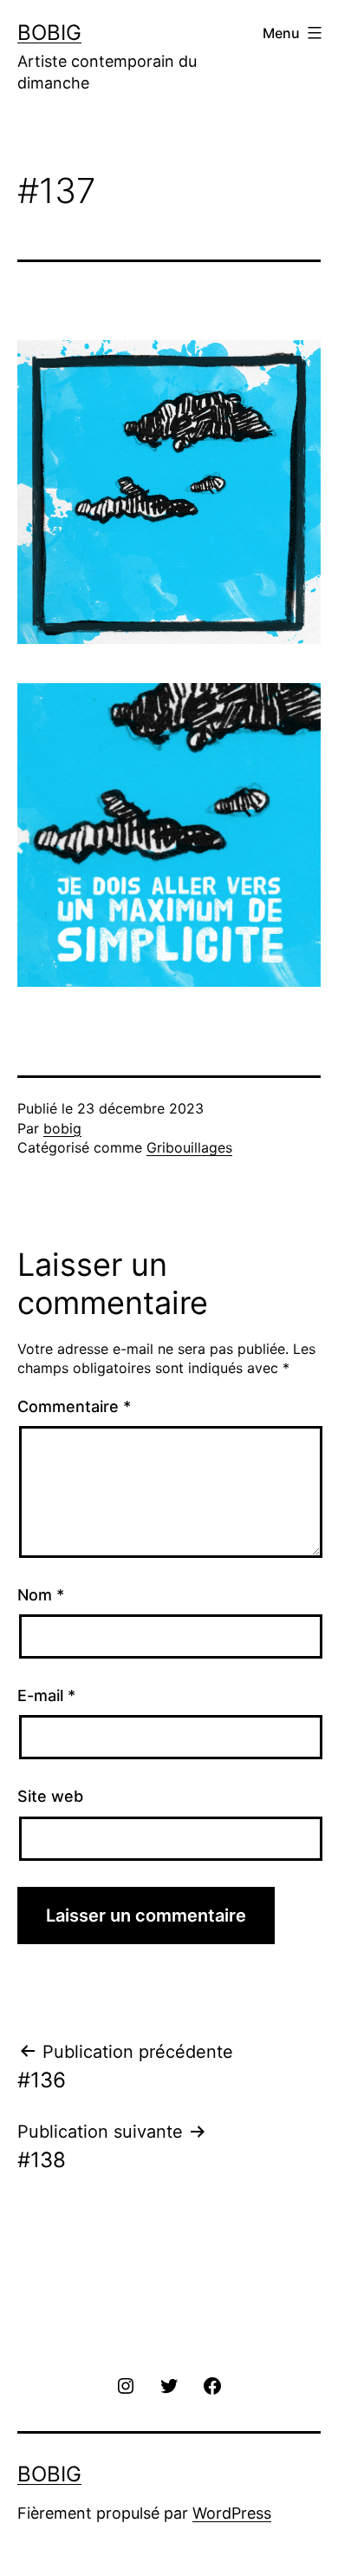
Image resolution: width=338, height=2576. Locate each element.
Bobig (49, 33)
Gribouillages (189, 1147)
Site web (50, 1796)
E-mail (46, 1695)
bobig (62, 1128)
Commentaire (74, 1406)
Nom (41, 1595)
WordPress (232, 2513)
